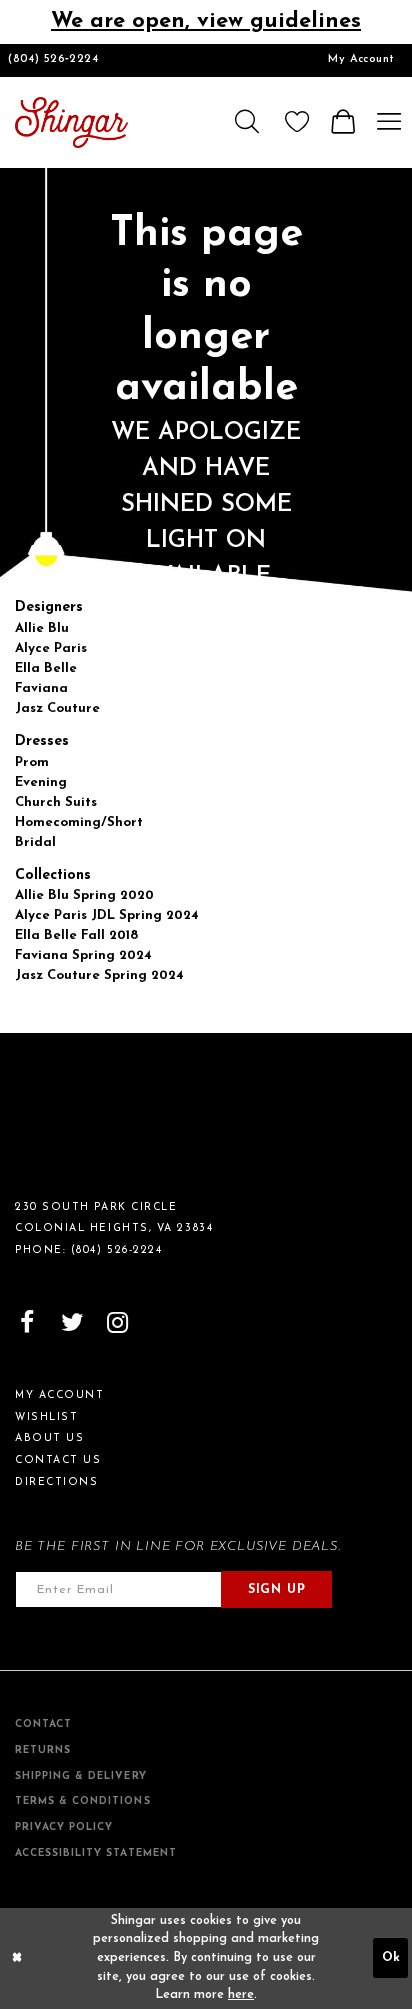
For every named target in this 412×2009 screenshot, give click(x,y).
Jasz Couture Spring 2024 (99, 975)
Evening (41, 782)
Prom (32, 762)
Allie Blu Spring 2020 (84, 895)
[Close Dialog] (17, 1958)
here (241, 1995)
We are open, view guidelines (206, 21)
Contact (43, 1724)
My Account (361, 59)
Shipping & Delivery (81, 1776)
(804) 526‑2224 (53, 59)
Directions (56, 1482)
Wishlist (46, 1417)
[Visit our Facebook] (27, 1323)
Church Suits (56, 802)
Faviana (41, 688)
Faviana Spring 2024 (83, 955)
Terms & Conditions (83, 1801)
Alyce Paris (51, 648)
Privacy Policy (64, 1827)
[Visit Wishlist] (297, 122)
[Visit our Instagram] (117, 1323)
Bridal (35, 842)
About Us (49, 1438)
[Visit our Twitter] (72, 1323)
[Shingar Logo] (83, 1125)
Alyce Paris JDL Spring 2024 (107, 915)
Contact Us (58, 1460)
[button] (246, 122)
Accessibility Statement (96, 1853)
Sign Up (277, 1590)
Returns (43, 1750)
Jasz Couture (57, 708)
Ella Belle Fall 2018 (76, 935)
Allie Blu (42, 628)
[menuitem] (361, 60)
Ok (391, 1958)
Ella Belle (46, 668)
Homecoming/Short (79, 822)
